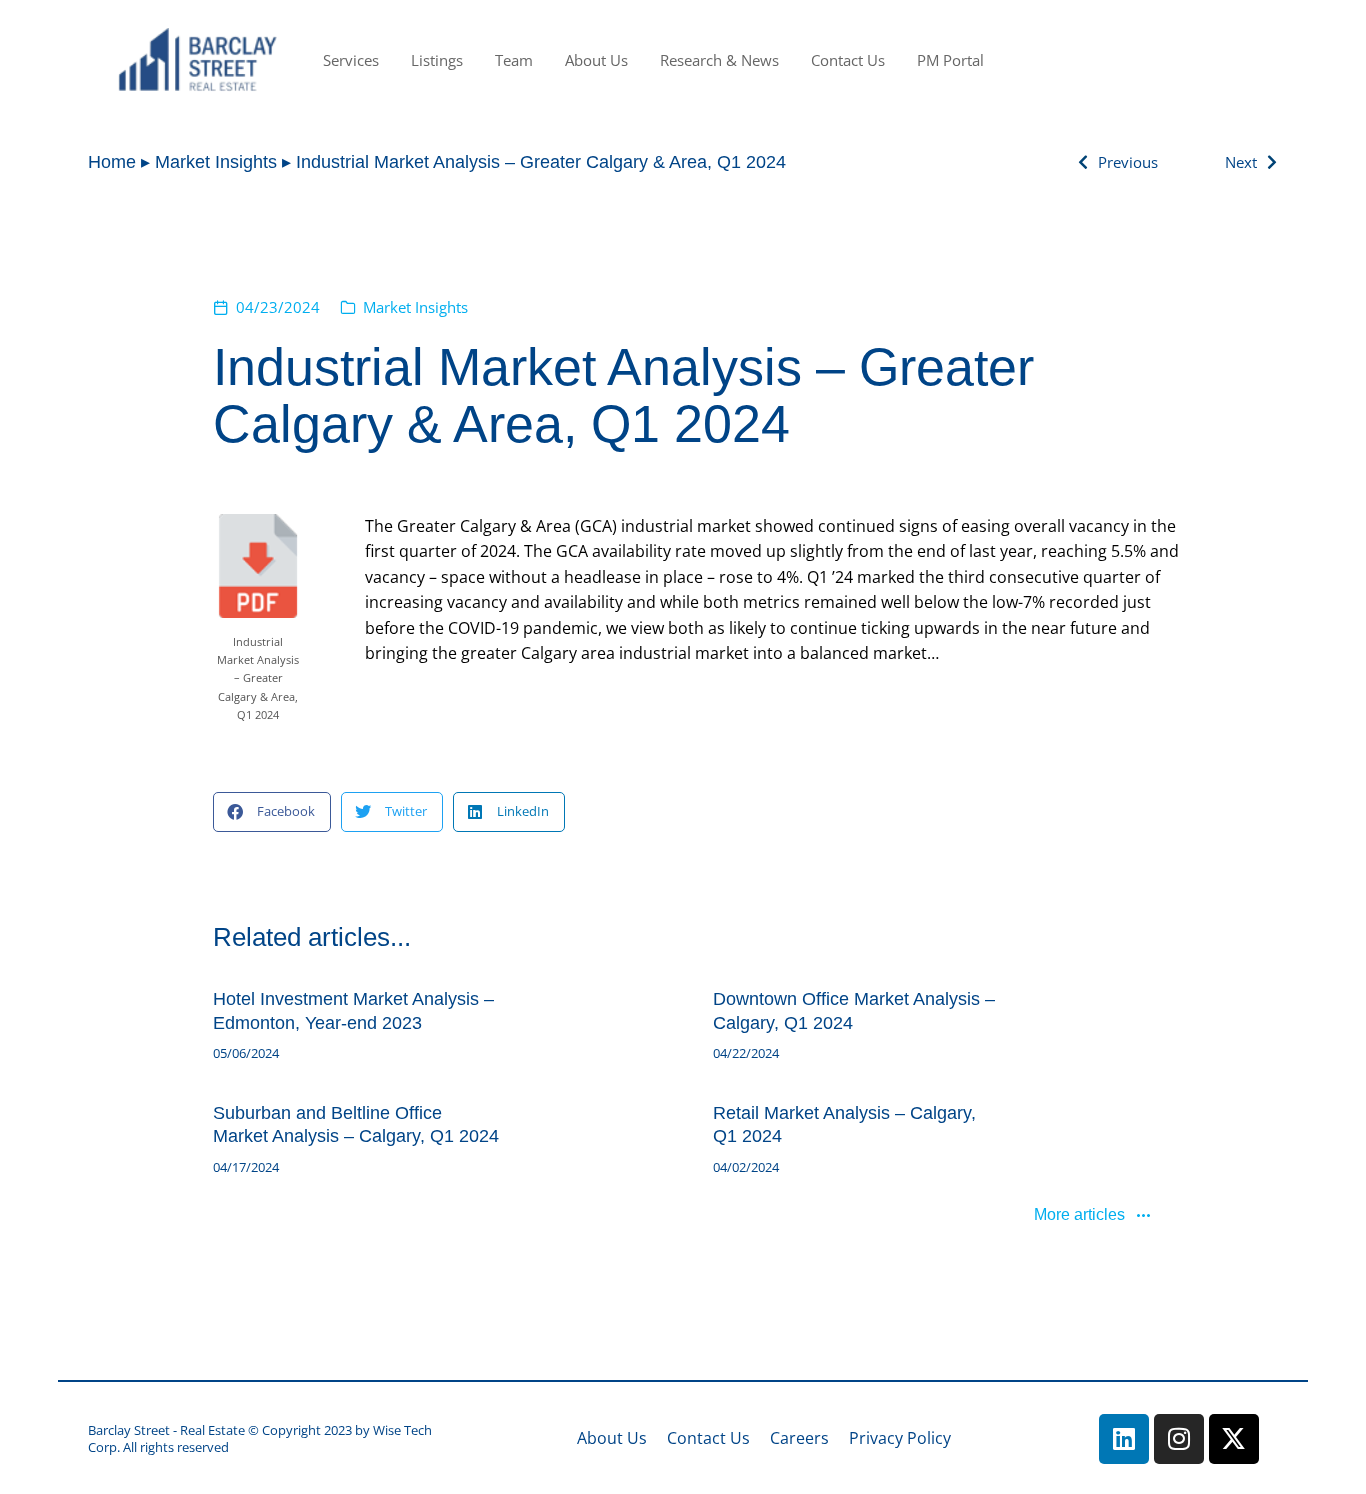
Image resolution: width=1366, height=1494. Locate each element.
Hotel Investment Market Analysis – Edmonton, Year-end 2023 (353, 1010)
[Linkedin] (1124, 1439)
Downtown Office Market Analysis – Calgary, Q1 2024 (854, 1010)
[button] (272, 812)
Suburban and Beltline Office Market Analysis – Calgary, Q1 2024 (356, 1124)
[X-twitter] (1234, 1439)
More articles (1079, 1214)
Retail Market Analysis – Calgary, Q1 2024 (844, 1124)
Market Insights (415, 307)
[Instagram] (1179, 1439)
